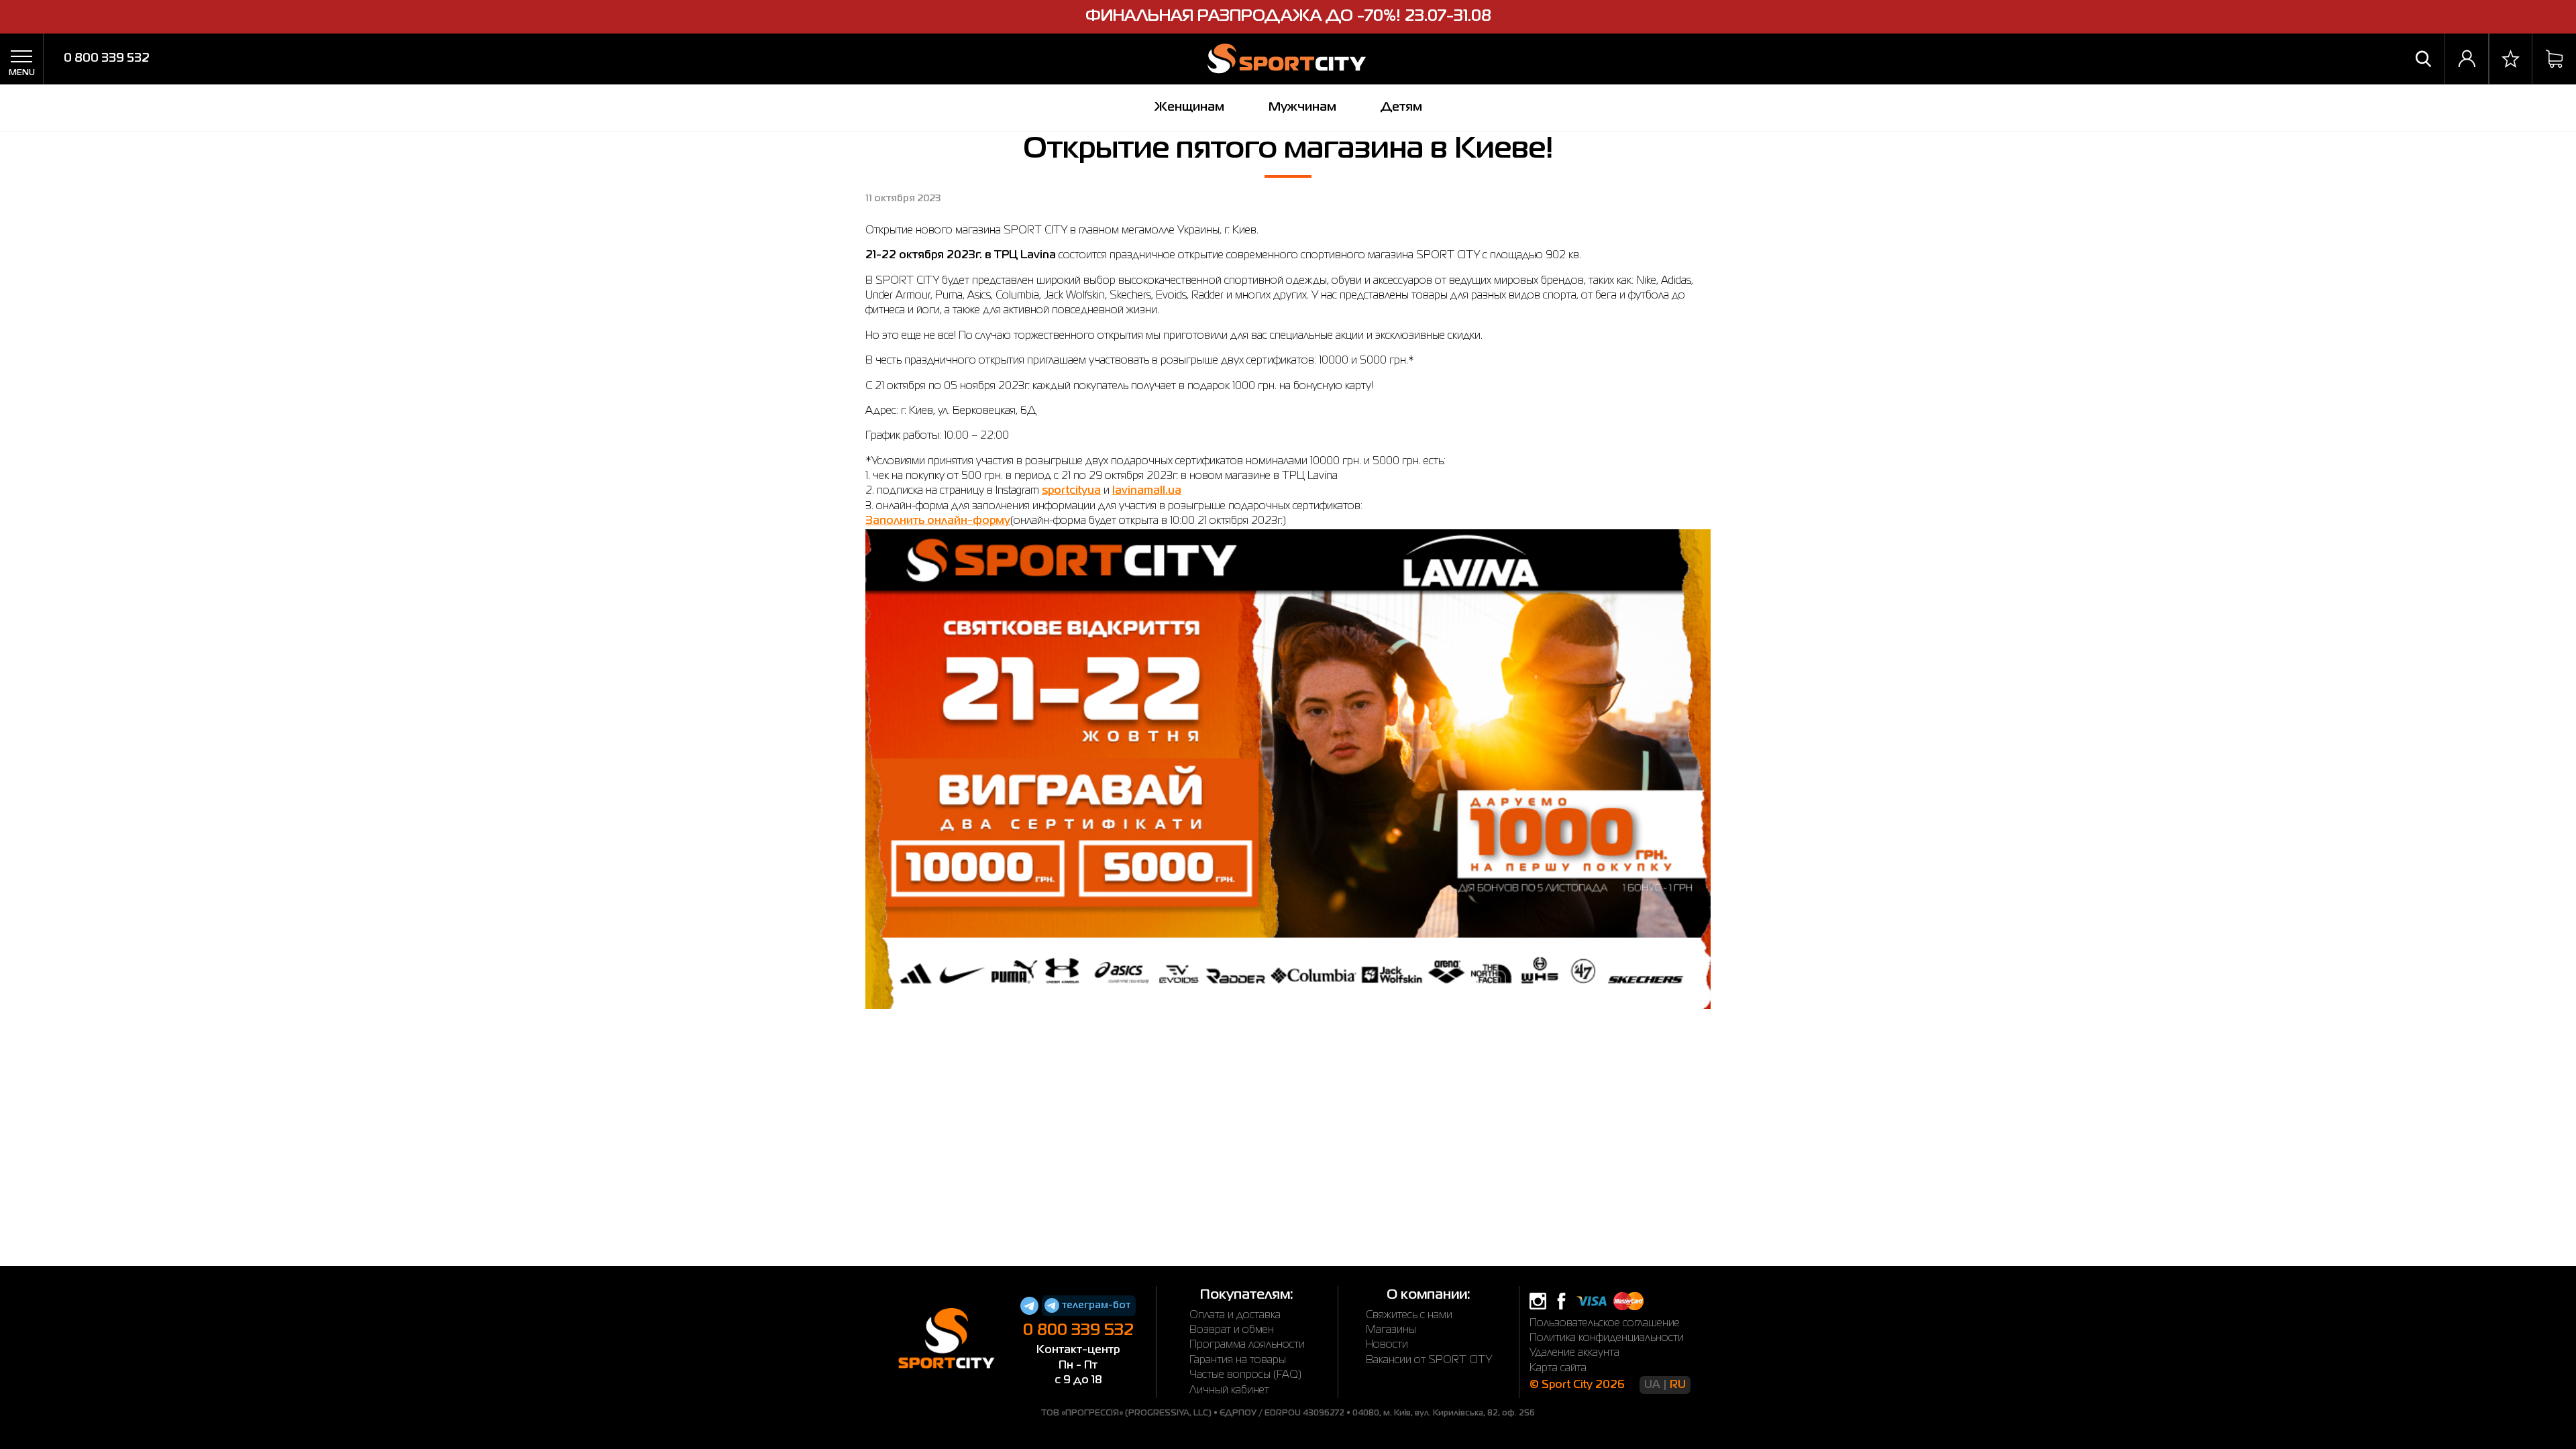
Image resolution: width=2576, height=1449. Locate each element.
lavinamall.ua (1147, 491)
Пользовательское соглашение (1605, 1324)
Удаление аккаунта (1574, 1353)
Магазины (1391, 1330)
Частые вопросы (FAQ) (1245, 1375)
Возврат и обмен (1232, 1330)
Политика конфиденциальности (1607, 1338)
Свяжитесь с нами (1409, 1316)
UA (1652, 1385)
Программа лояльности (1247, 1345)
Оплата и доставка (1235, 1316)
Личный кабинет (1229, 1391)
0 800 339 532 (107, 58)
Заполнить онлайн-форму (938, 521)
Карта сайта (1558, 1368)
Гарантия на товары (1238, 1360)
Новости (1387, 1345)
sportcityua (1071, 491)
